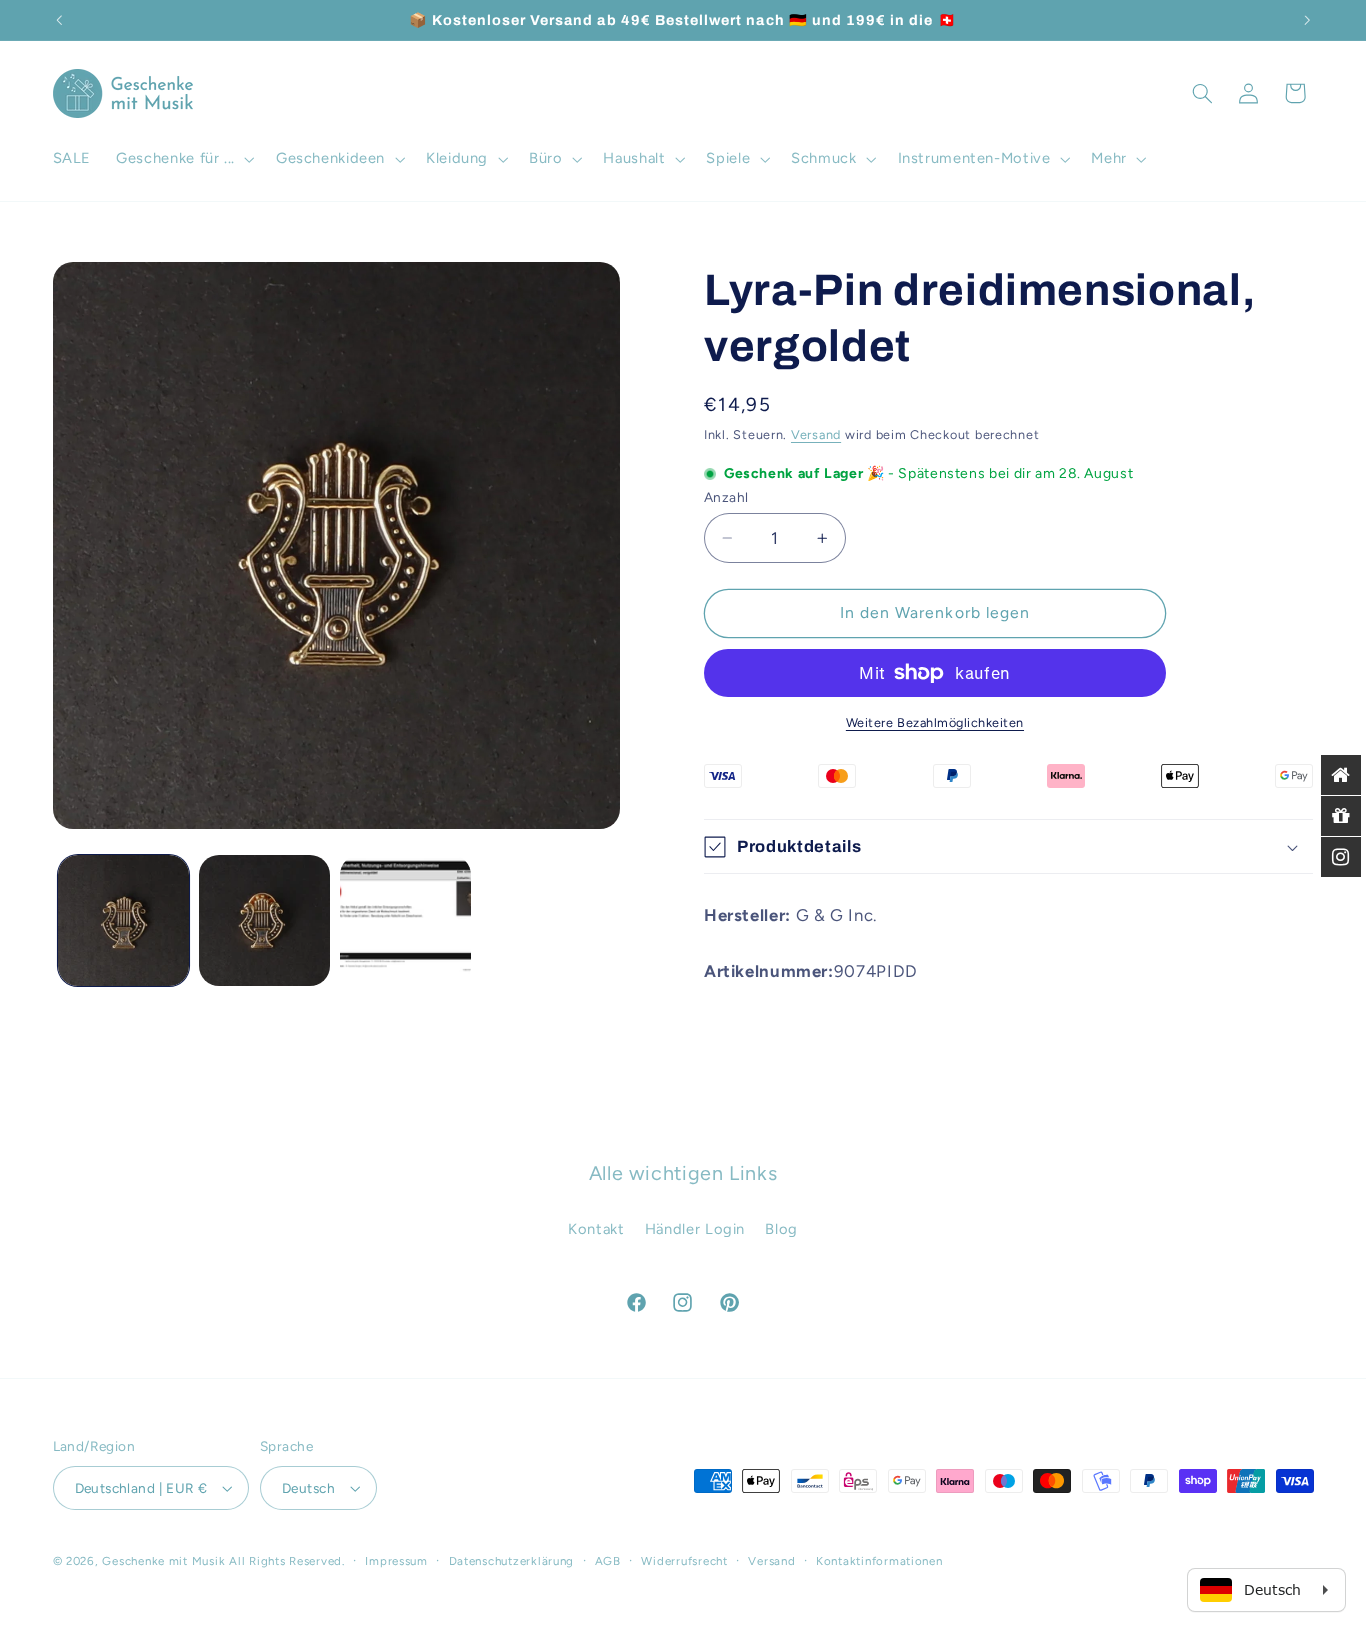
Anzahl (726, 497)
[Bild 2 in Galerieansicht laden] (264, 920)
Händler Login (695, 1229)
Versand (816, 434)
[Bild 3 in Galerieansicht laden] (405, 920)
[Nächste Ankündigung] (1307, 20)
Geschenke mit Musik (163, 1561)
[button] (184, 159)
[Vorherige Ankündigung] (59, 20)
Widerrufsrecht (684, 1561)
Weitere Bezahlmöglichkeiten (935, 722)
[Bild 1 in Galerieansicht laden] (123, 920)
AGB (608, 1561)
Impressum (396, 1561)
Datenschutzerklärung (512, 1561)
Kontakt (596, 1229)
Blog (781, 1229)
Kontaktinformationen (879, 1561)
